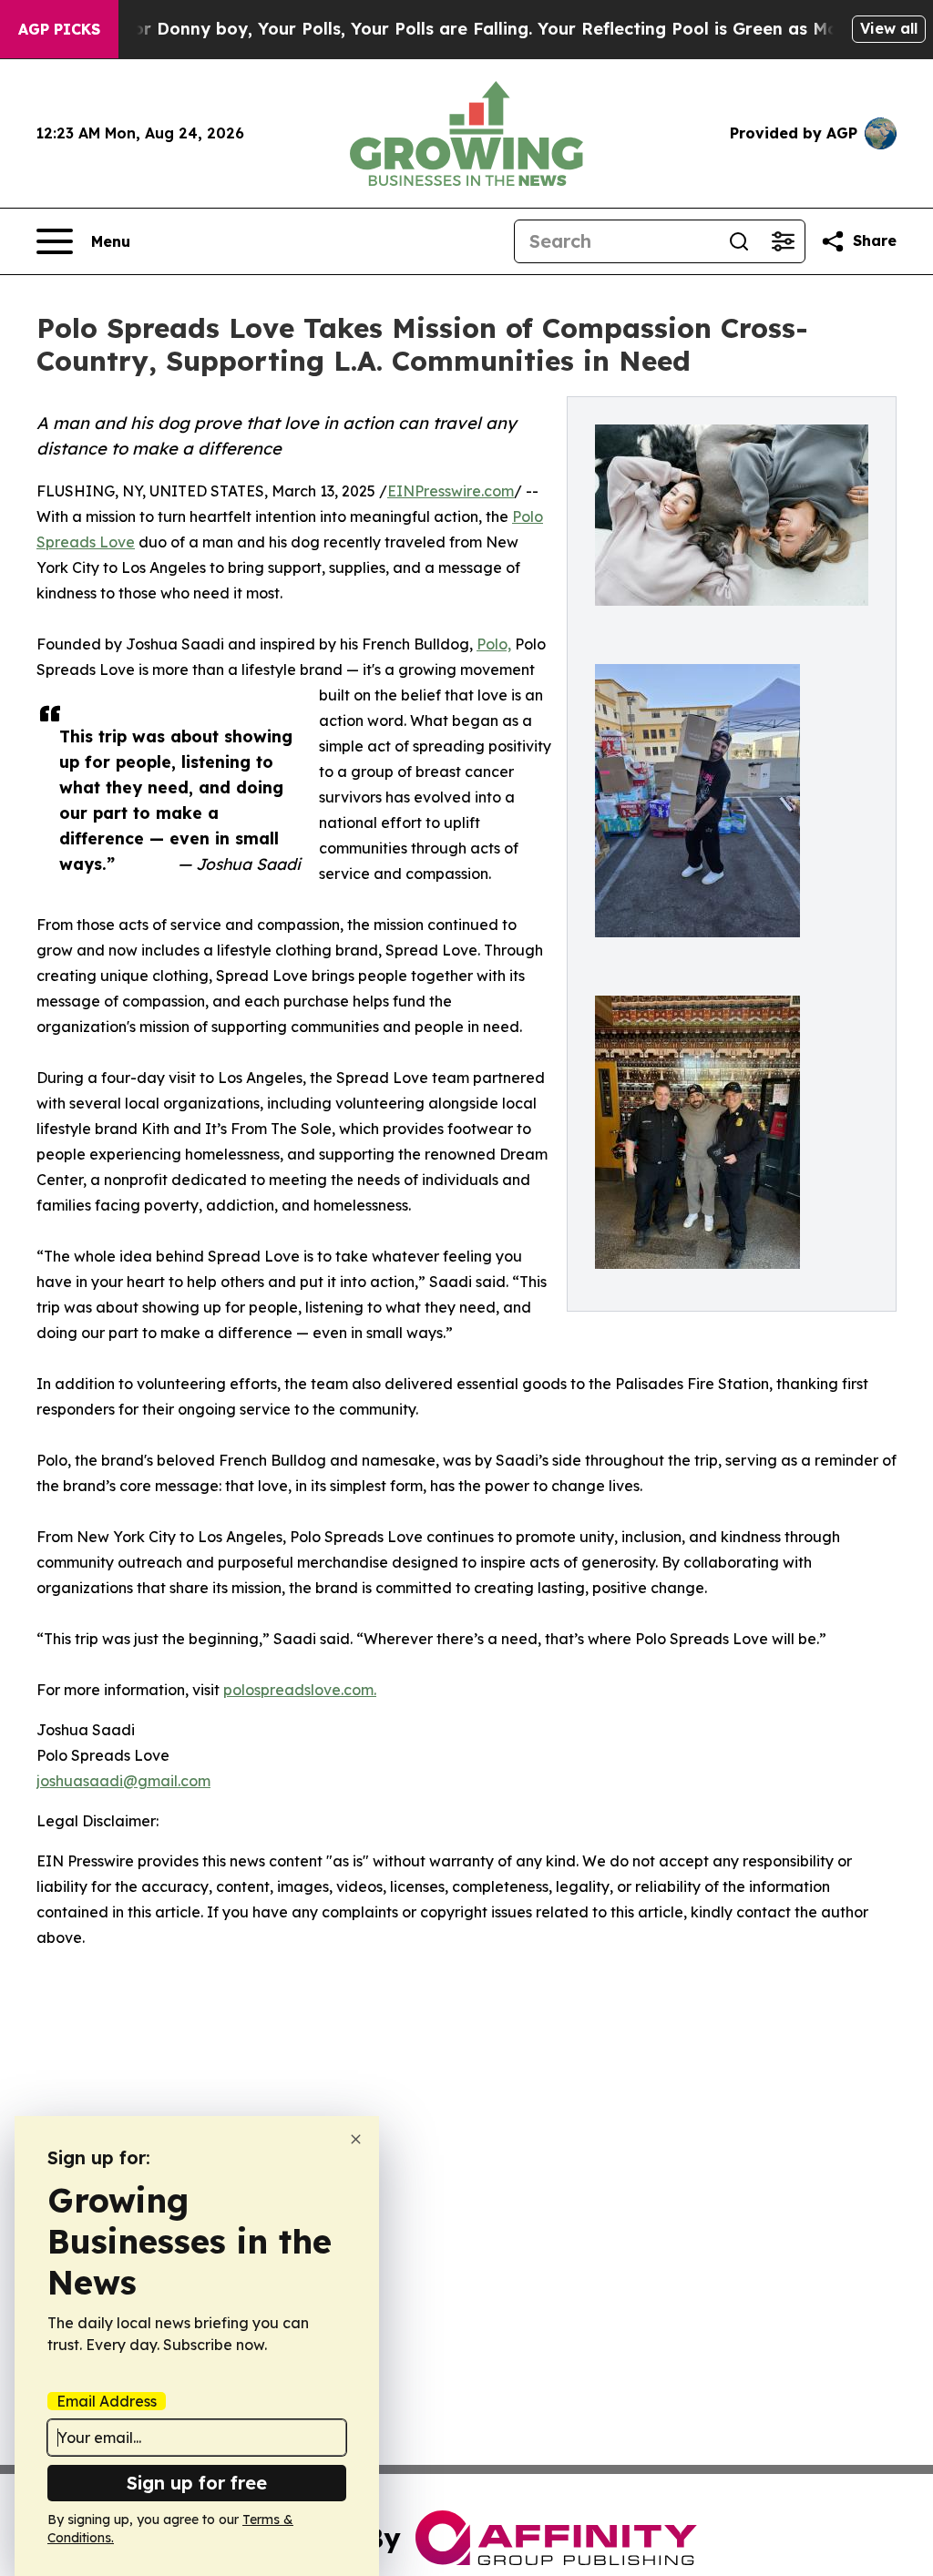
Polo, (494, 644)
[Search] (739, 241)
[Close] (356, 2139)
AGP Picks (59, 29)
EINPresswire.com (451, 491)
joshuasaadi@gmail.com (123, 1781)
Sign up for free (197, 2483)
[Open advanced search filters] (783, 241)
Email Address (107, 2401)
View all (889, 28)
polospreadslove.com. (300, 1690)
